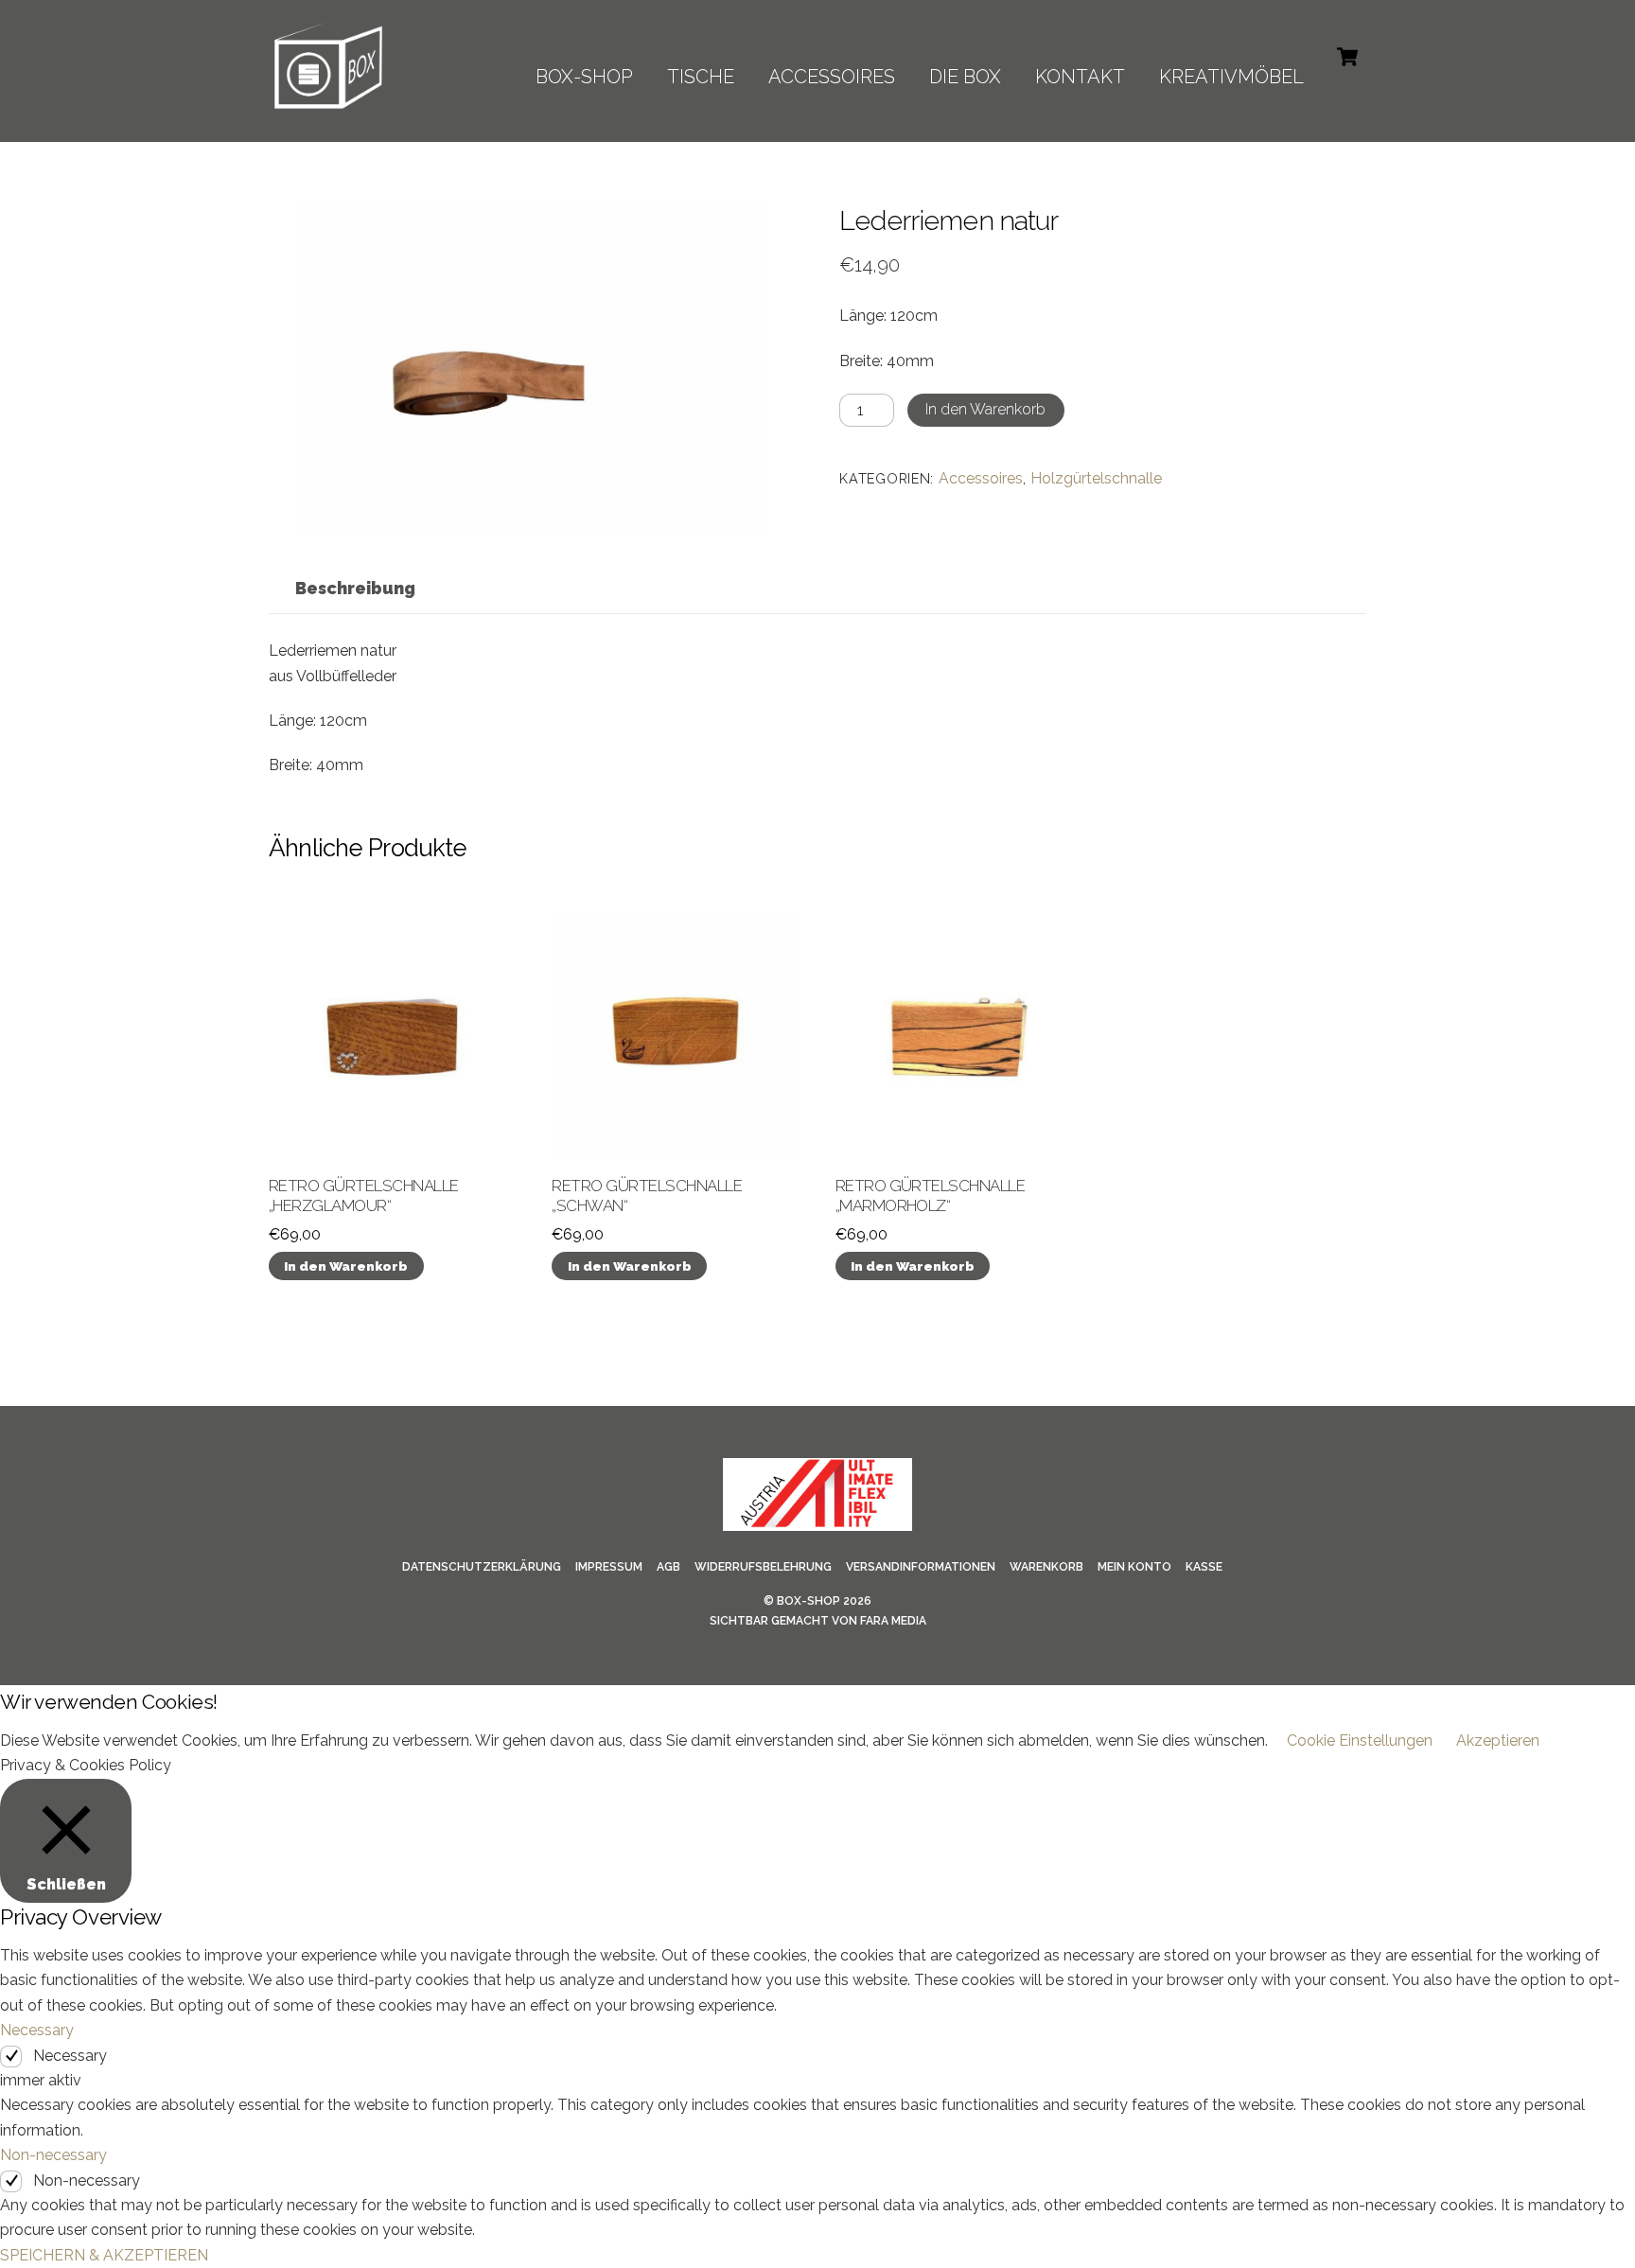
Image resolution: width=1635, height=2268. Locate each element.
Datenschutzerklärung (482, 1567)
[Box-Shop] (328, 105)
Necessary (70, 2056)
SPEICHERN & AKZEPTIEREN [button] (104, 2255)
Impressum (609, 1567)
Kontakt (1080, 77)
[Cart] (1347, 57)
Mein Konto (1134, 1567)
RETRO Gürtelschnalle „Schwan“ (647, 1196)
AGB (668, 1567)
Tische (701, 77)
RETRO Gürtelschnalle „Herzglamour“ (364, 1196)
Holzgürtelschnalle (1096, 478)
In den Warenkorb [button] (346, 1266)
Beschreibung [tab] (355, 588)
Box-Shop (809, 1601)
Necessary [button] (37, 2030)
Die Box (965, 77)
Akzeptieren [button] (1498, 1741)
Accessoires (832, 77)
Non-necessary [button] (53, 2155)
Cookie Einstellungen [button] (1360, 1741)
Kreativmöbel (1231, 77)
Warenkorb (1046, 1567)
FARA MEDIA (893, 1621)
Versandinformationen (921, 1567)
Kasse (1204, 1567)
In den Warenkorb (985, 409)
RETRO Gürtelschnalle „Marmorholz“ (931, 1196)
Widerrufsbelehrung (763, 1567)
